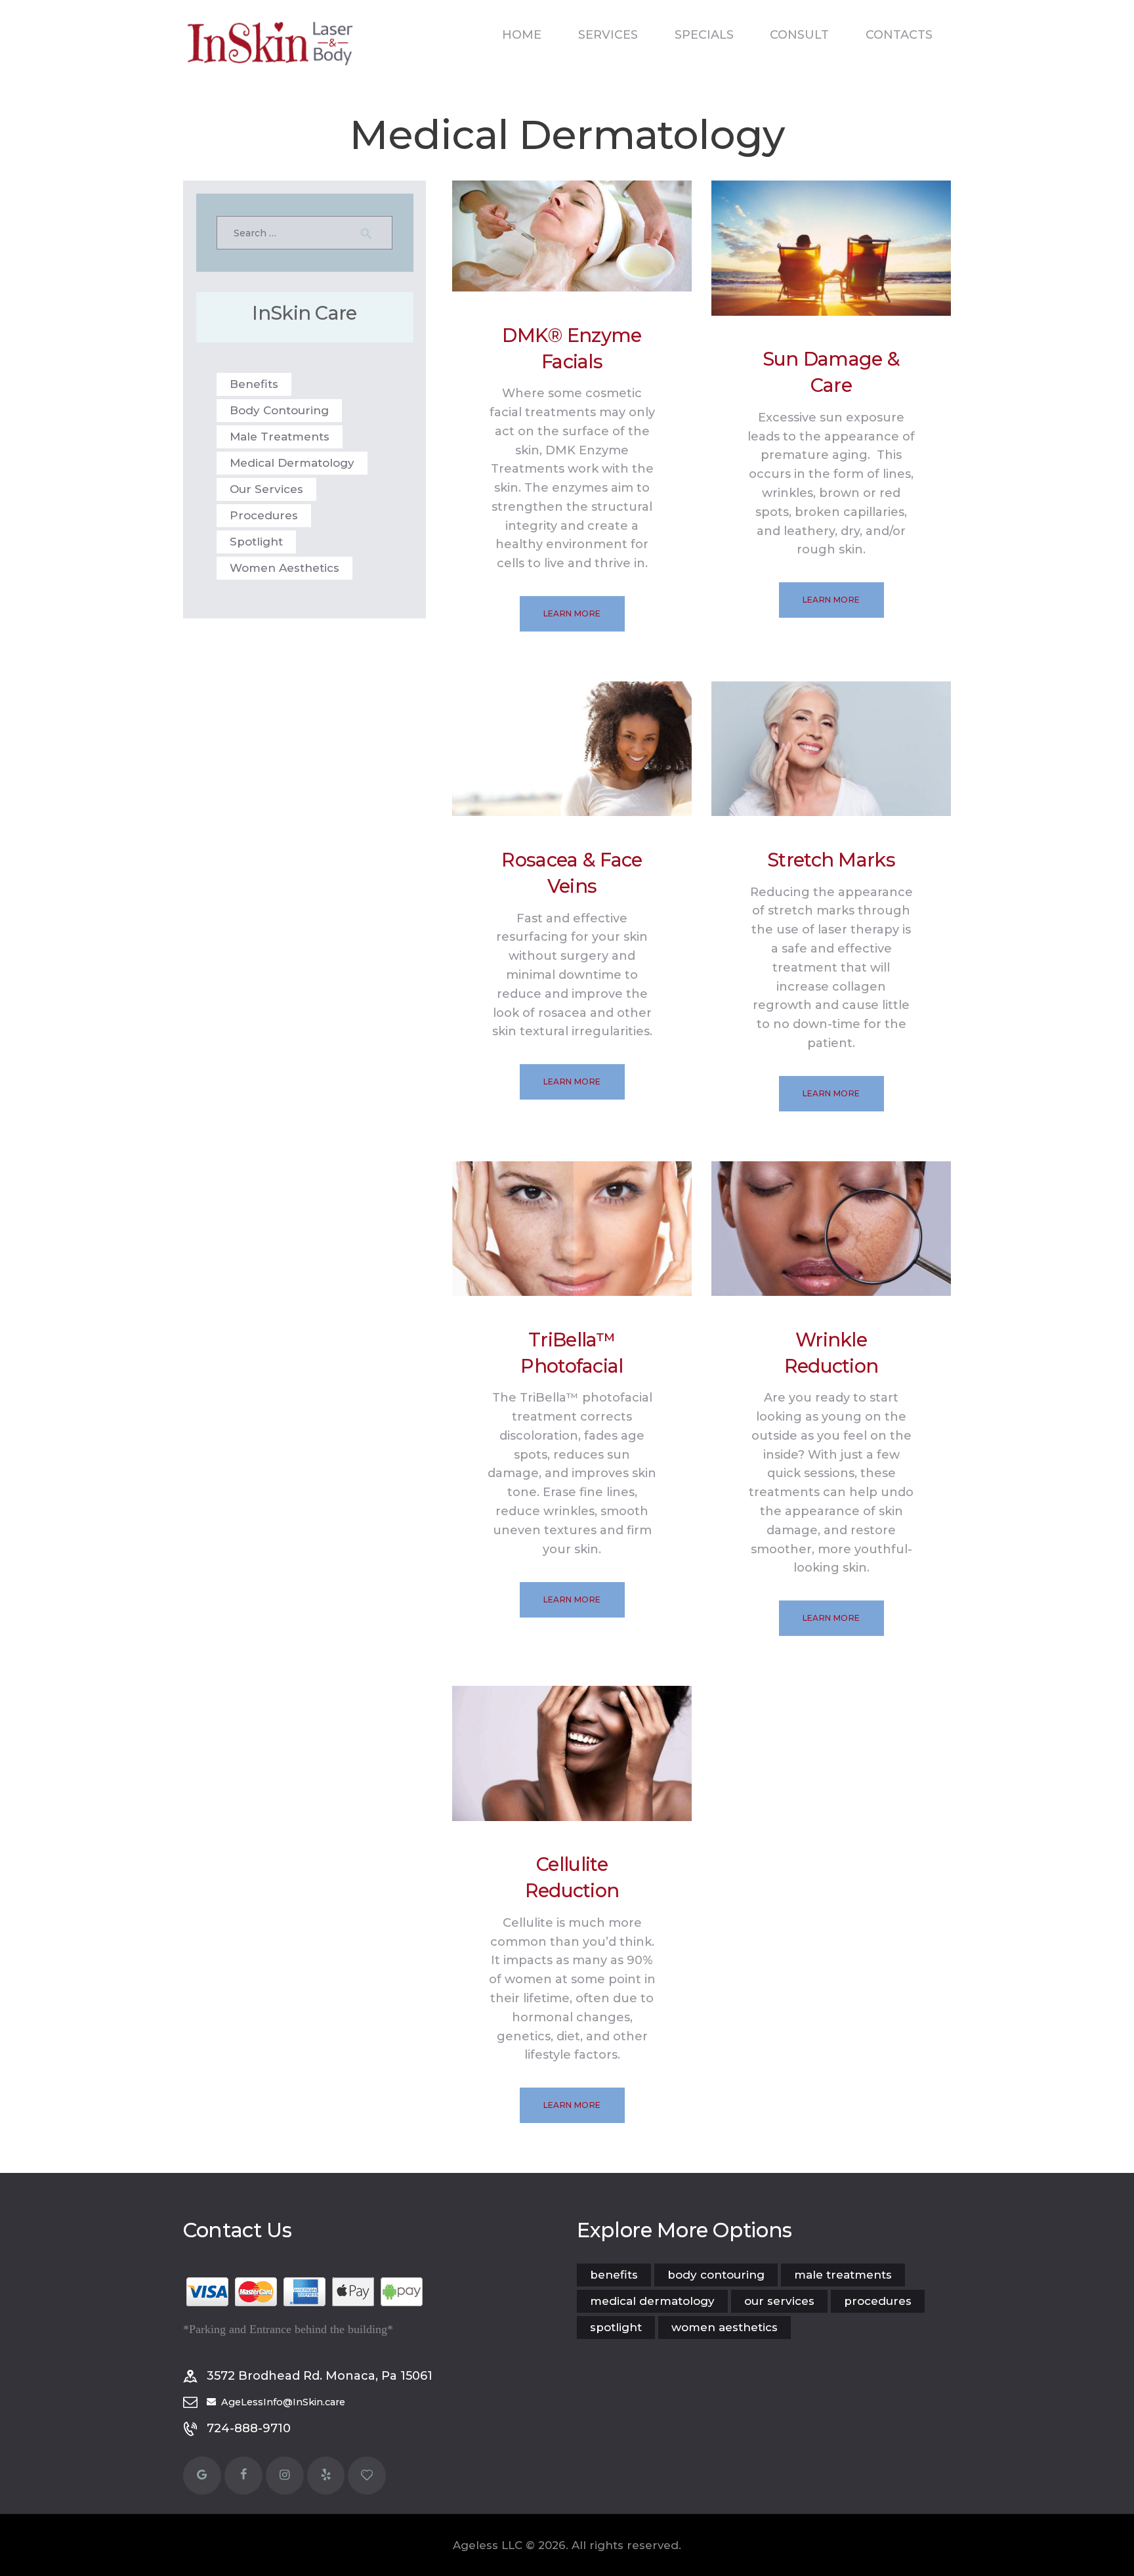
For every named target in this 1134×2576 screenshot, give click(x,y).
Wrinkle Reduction (831, 1353)
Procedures (264, 515)
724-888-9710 (249, 2428)
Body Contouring (279, 410)
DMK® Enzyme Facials (572, 348)
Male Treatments (280, 437)
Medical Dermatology (292, 463)
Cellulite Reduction (572, 1877)
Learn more (572, 613)
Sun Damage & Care (831, 372)
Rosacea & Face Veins (572, 873)
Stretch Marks (831, 860)
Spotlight (256, 542)
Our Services (266, 489)
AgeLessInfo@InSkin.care (283, 2402)
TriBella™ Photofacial (572, 1353)
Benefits (254, 384)
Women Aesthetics (284, 568)
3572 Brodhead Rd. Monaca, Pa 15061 (320, 2376)
